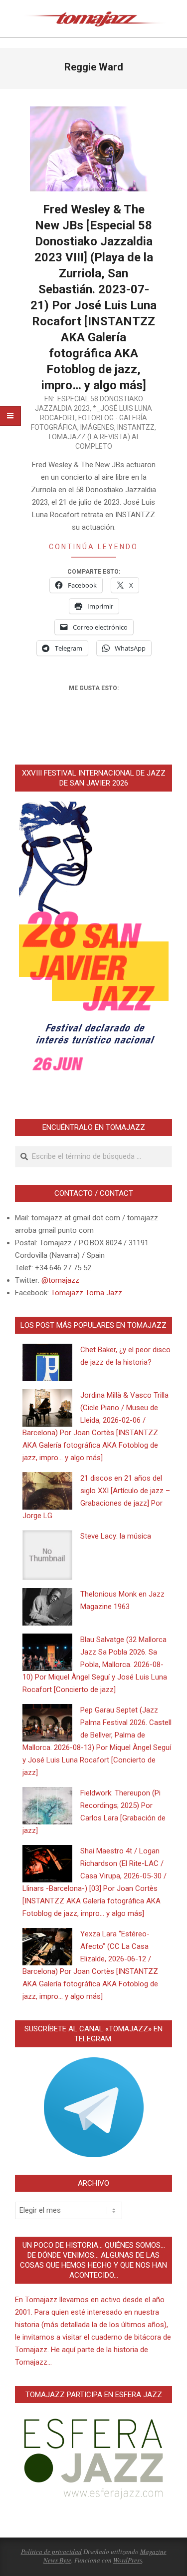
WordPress (128, 2560)
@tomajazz (60, 1280)
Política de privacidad (51, 2552)
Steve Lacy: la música (116, 1536)
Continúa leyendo (93, 547)
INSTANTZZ (136, 427)
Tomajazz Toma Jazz (87, 1293)
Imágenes (97, 427)
